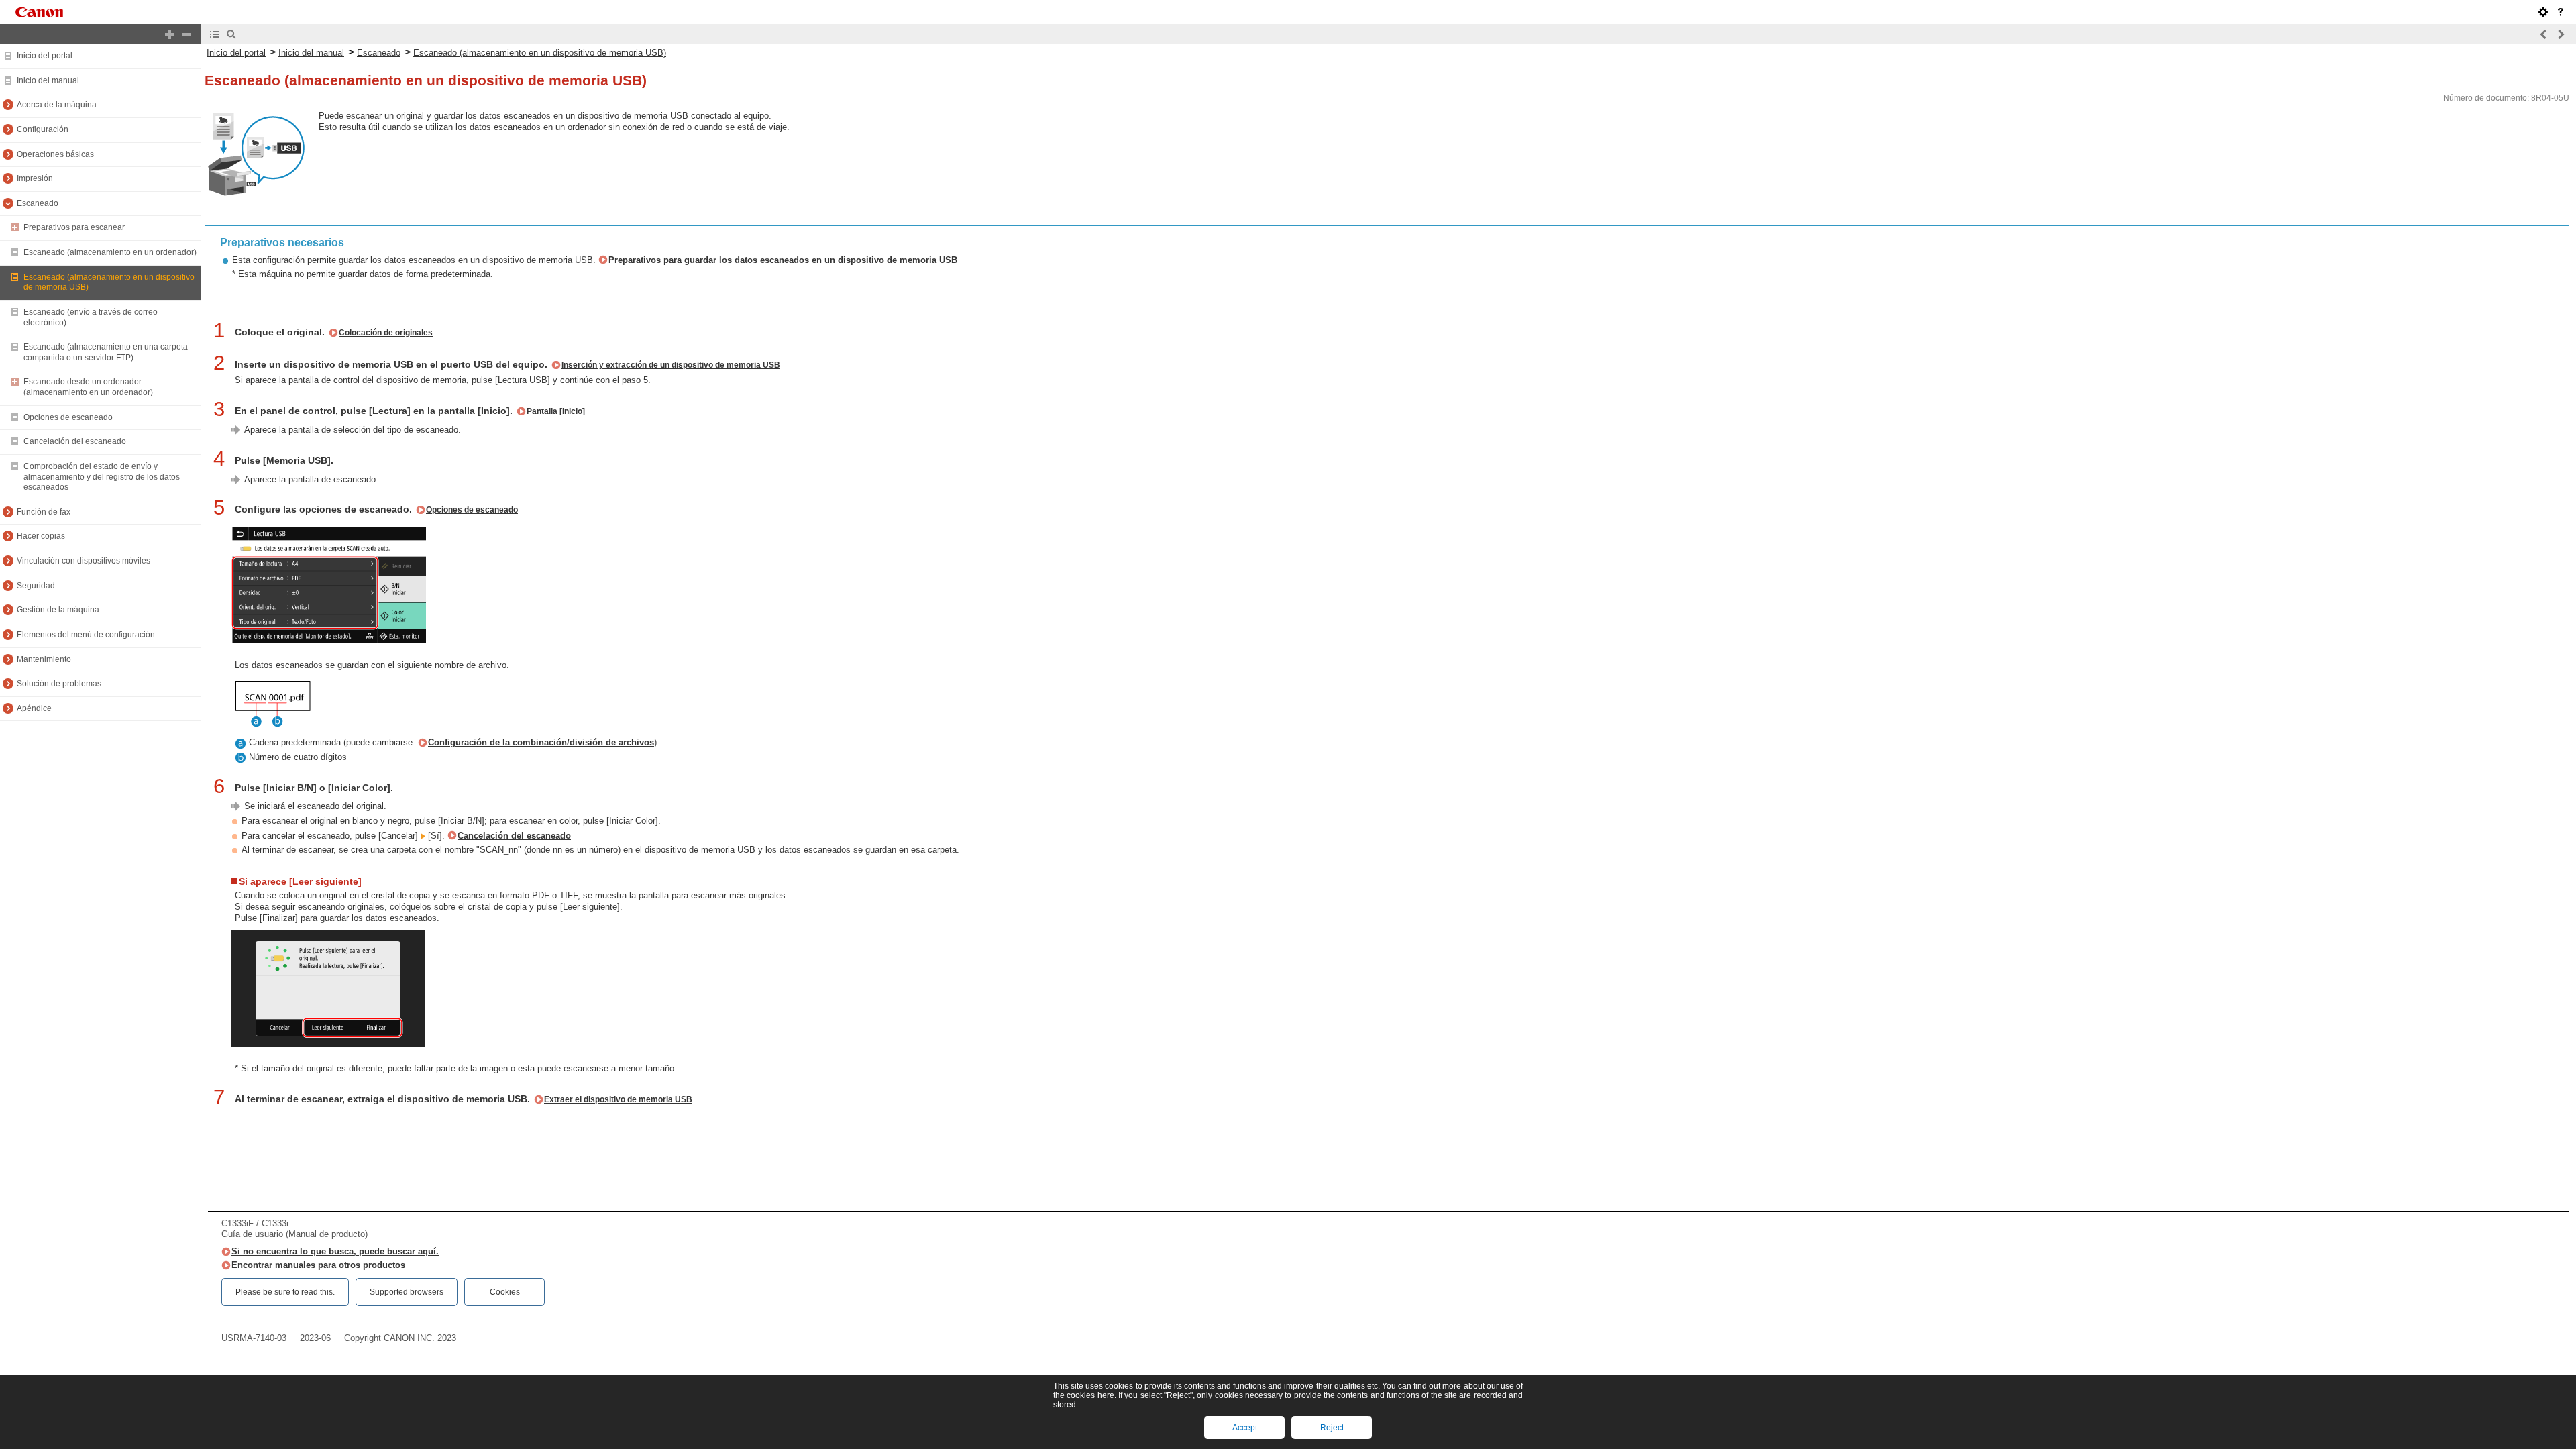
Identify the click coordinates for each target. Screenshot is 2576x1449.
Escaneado (38, 203)
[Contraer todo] (186, 34)
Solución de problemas (59, 684)
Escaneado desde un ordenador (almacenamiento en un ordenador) (88, 387)
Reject (1332, 1428)
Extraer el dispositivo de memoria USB (618, 1099)
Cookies (505, 1292)
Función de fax (44, 512)
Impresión (35, 178)
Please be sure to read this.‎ (285, 1292)
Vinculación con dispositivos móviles (84, 561)
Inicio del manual (48, 80)
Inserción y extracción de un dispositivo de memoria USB (671, 365)
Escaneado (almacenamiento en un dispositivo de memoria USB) (540, 53)
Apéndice (34, 708)
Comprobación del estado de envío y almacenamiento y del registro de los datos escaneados (102, 477)
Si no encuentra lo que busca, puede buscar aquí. (335, 1251)
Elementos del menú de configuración (86, 635)
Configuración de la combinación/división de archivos (541, 742)
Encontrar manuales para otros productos (318, 1265)
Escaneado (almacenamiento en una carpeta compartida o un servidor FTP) (106, 352)
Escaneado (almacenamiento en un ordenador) (110, 252)
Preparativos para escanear (74, 227)
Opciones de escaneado (68, 417)
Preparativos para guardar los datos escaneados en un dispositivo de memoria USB (783, 260)
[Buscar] (231, 34)
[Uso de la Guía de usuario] (2561, 12)
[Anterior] (2544, 34)
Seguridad (36, 586)
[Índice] (215, 34)
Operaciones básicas (55, 154)
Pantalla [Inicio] (556, 411)
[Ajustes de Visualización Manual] (2543, 12)
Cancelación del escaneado (75, 441)
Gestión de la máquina (58, 610)
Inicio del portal (45, 56)
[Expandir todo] (170, 34)
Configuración (43, 129)
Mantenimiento (44, 659)
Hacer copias (41, 536)
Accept (1245, 1428)
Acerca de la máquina (57, 105)
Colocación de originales (386, 333)
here (1106, 1395)
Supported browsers (407, 1292)
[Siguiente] (2561, 34)
